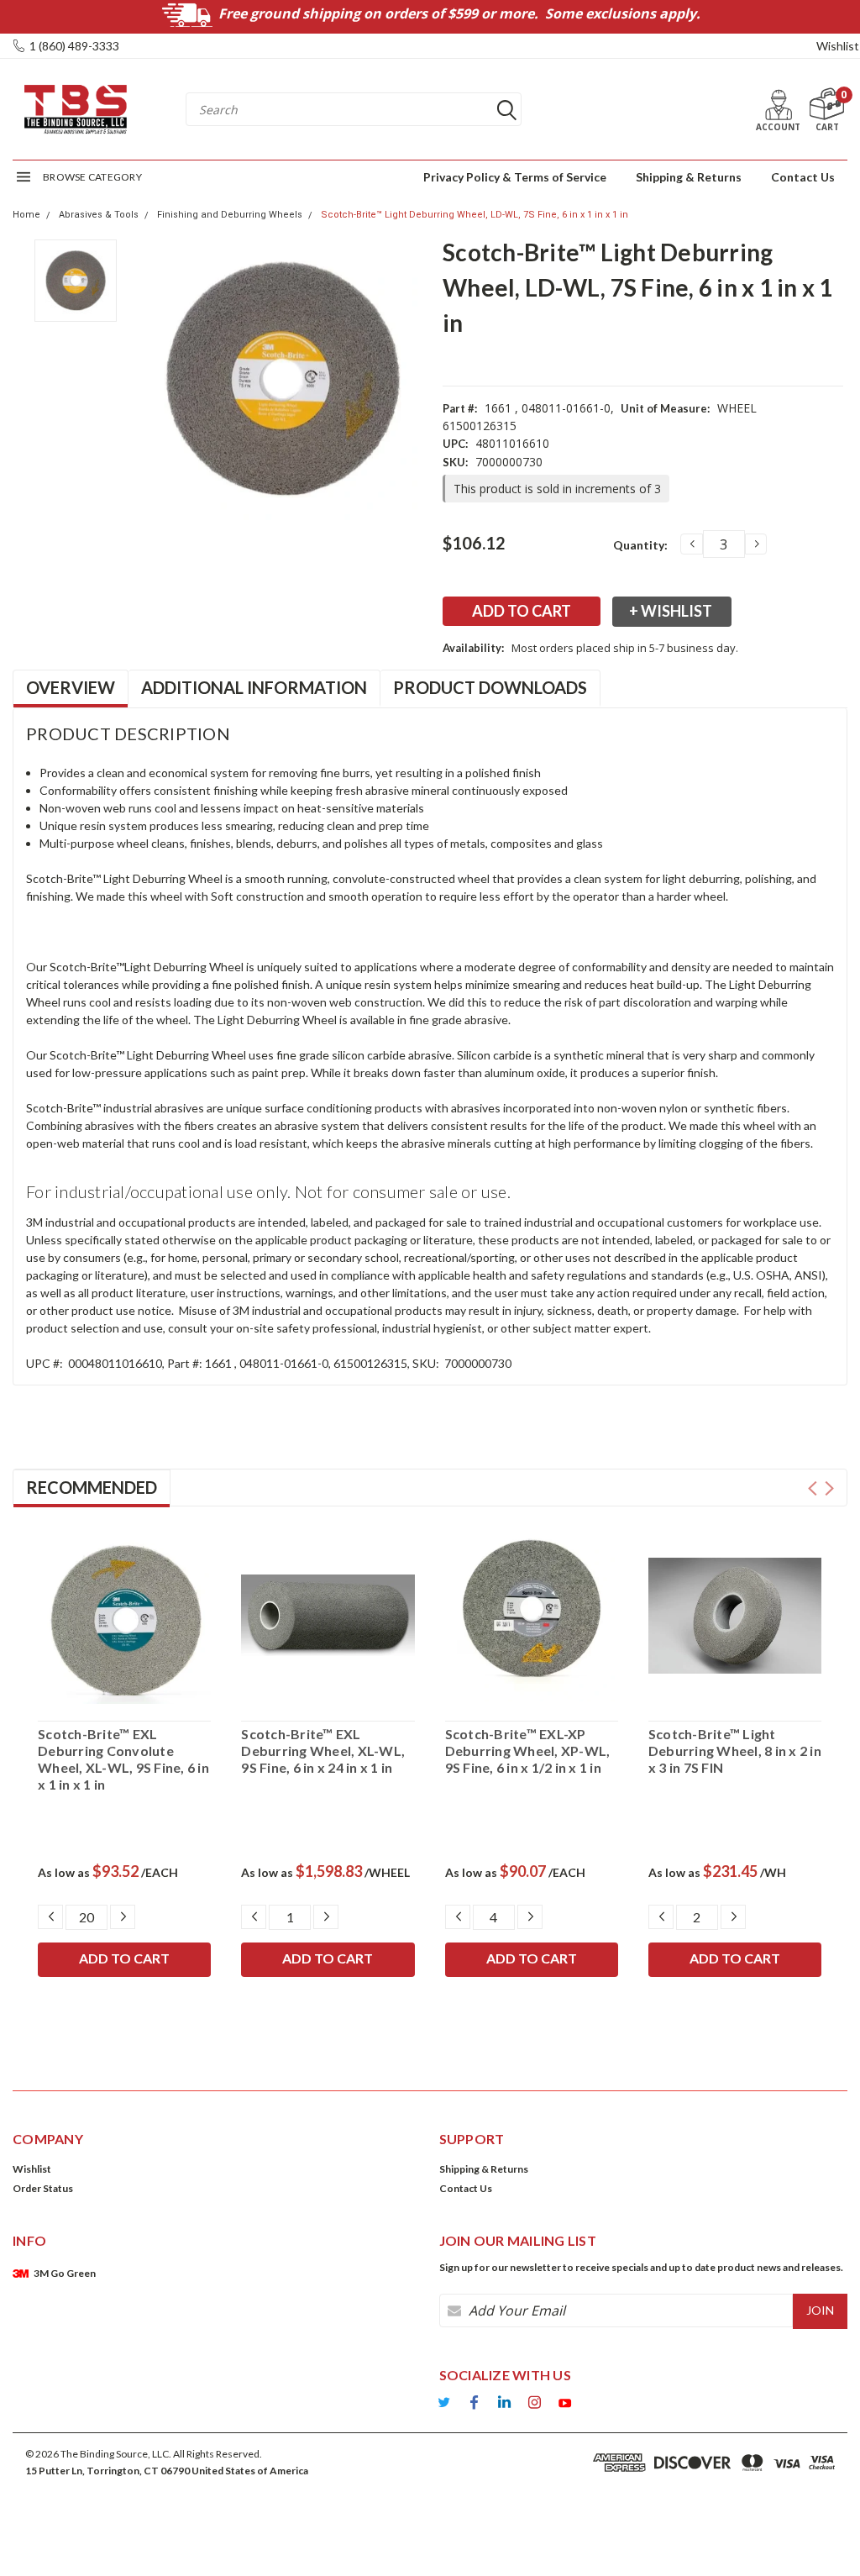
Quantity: (640, 545)
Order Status (43, 2188)
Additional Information (254, 687)
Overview (71, 687)
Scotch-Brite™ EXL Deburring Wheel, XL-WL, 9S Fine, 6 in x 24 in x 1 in (323, 1751)
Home (26, 215)
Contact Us (803, 177)
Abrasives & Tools (99, 215)
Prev (813, 1488)
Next (829, 1488)
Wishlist (838, 46)
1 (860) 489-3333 (74, 46)
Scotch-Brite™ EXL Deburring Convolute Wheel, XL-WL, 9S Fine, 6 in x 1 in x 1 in (123, 1759)
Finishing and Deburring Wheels (230, 215)
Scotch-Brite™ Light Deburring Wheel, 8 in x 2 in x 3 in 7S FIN (735, 1751)
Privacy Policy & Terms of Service (515, 177)
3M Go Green (65, 2273)
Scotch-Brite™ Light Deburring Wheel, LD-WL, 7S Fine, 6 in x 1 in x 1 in (475, 215)
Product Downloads (490, 687)
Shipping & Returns (689, 177)
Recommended (92, 1487)
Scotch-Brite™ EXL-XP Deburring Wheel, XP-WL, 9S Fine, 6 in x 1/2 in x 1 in (528, 1751)
